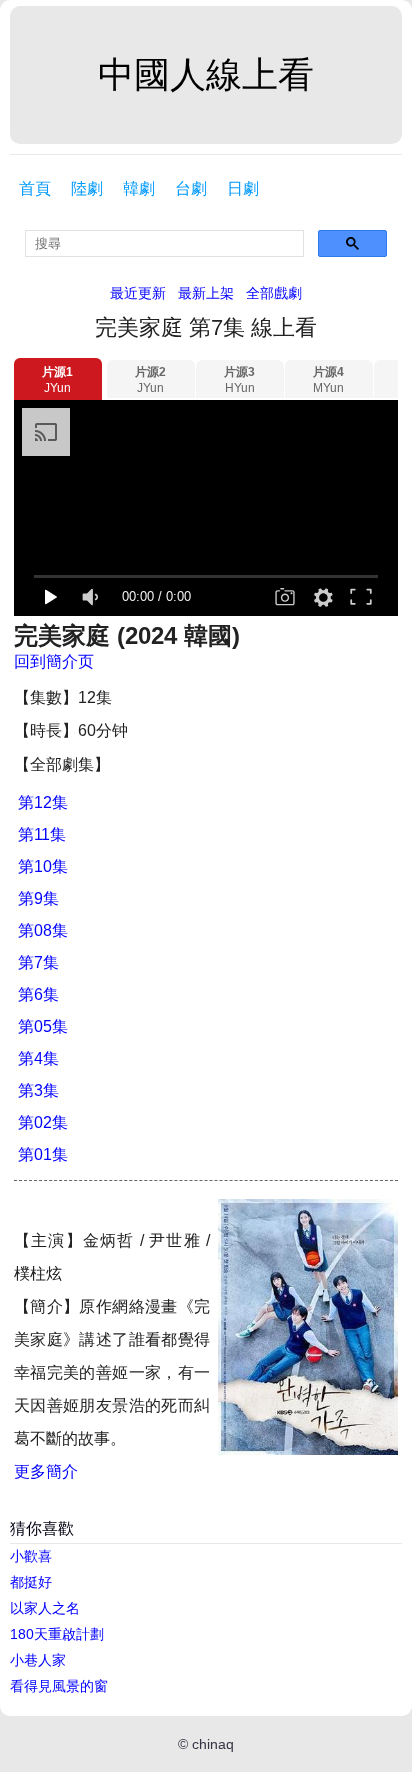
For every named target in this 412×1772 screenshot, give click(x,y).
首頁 (35, 188)
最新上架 (206, 293)
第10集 (43, 866)
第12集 (43, 802)
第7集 (38, 962)
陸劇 (87, 188)
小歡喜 (31, 1556)
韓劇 (139, 188)
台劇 (191, 188)
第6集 (38, 994)
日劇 (243, 188)
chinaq (213, 1744)
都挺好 (31, 1582)
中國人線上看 (206, 74)
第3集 (38, 1090)
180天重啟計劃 (57, 1634)
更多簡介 (46, 1471)
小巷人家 (38, 1660)
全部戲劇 (274, 293)
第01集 (43, 1154)
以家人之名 (45, 1608)
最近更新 (138, 293)
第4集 (38, 1058)
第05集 (43, 1026)
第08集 (43, 930)
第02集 (43, 1122)
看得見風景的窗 (59, 1686)
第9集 (38, 898)
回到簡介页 (54, 661)
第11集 (42, 834)
